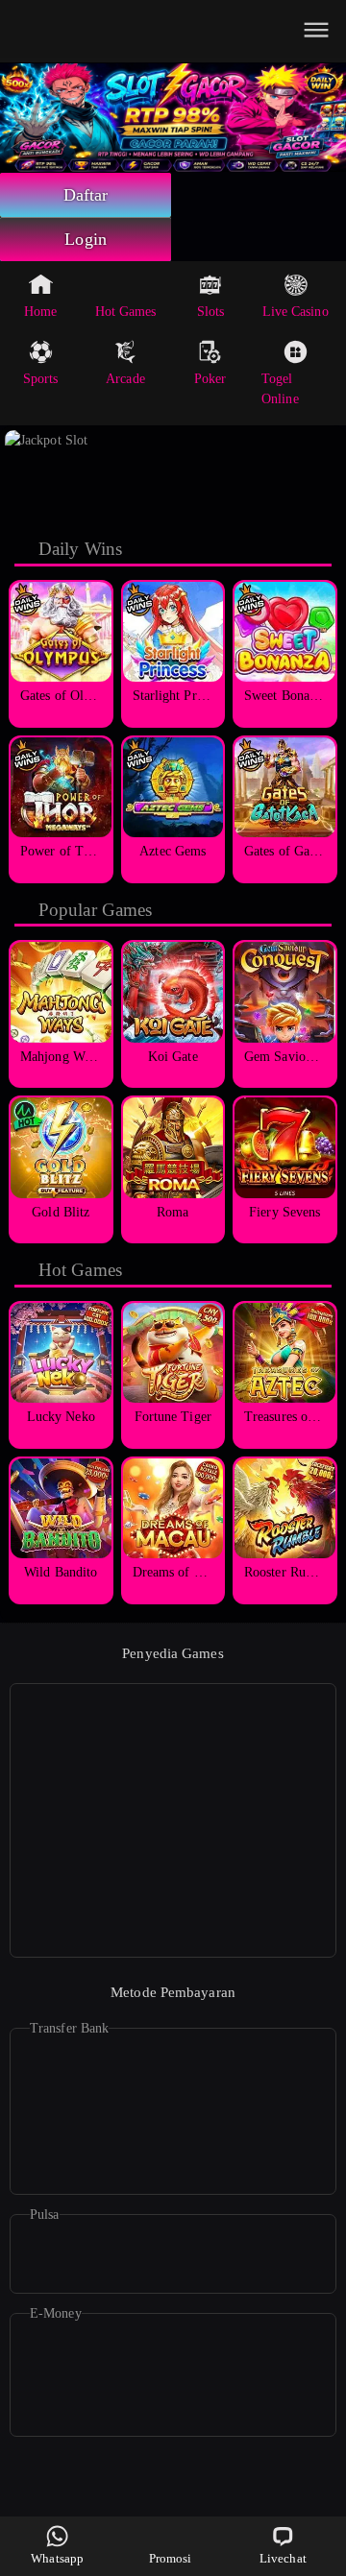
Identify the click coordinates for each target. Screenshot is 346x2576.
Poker (210, 379)
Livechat (283, 2558)
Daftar (86, 195)
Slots (211, 312)
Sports (41, 379)
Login (86, 239)
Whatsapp (57, 2558)
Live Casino (296, 312)
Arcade (125, 379)
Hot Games (126, 312)
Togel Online (280, 389)
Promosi (171, 2558)
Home (40, 312)
